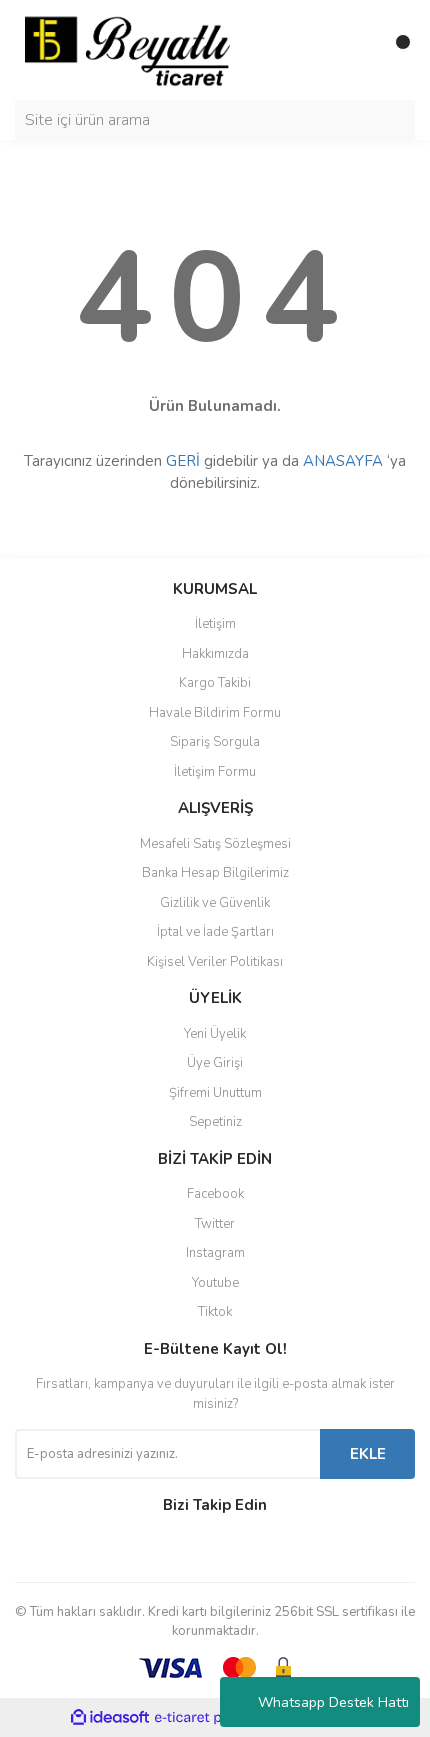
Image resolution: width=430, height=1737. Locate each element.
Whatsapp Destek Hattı (333, 1702)
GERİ (183, 461)
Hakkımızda (215, 654)
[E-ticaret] (212, 1717)
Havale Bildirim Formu (215, 713)
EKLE (368, 1454)
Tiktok (215, 1312)
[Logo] (127, 49)
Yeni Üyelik (215, 1034)
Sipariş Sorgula (215, 742)
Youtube (215, 1283)
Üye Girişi (215, 1063)
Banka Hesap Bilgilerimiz (215, 873)
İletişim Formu (215, 772)
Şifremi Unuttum (215, 1093)
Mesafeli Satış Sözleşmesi (215, 844)
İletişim (215, 624)
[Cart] (395, 50)
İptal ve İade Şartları (215, 932)
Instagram (215, 1253)
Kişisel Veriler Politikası (215, 962)
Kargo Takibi (215, 683)
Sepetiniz (215, 1122)
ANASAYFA (343, 461)
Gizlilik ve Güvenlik (215, 903)
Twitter (215, 1224)
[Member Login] (355, 50)
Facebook (215, 1194)
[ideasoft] (110, 1717)
